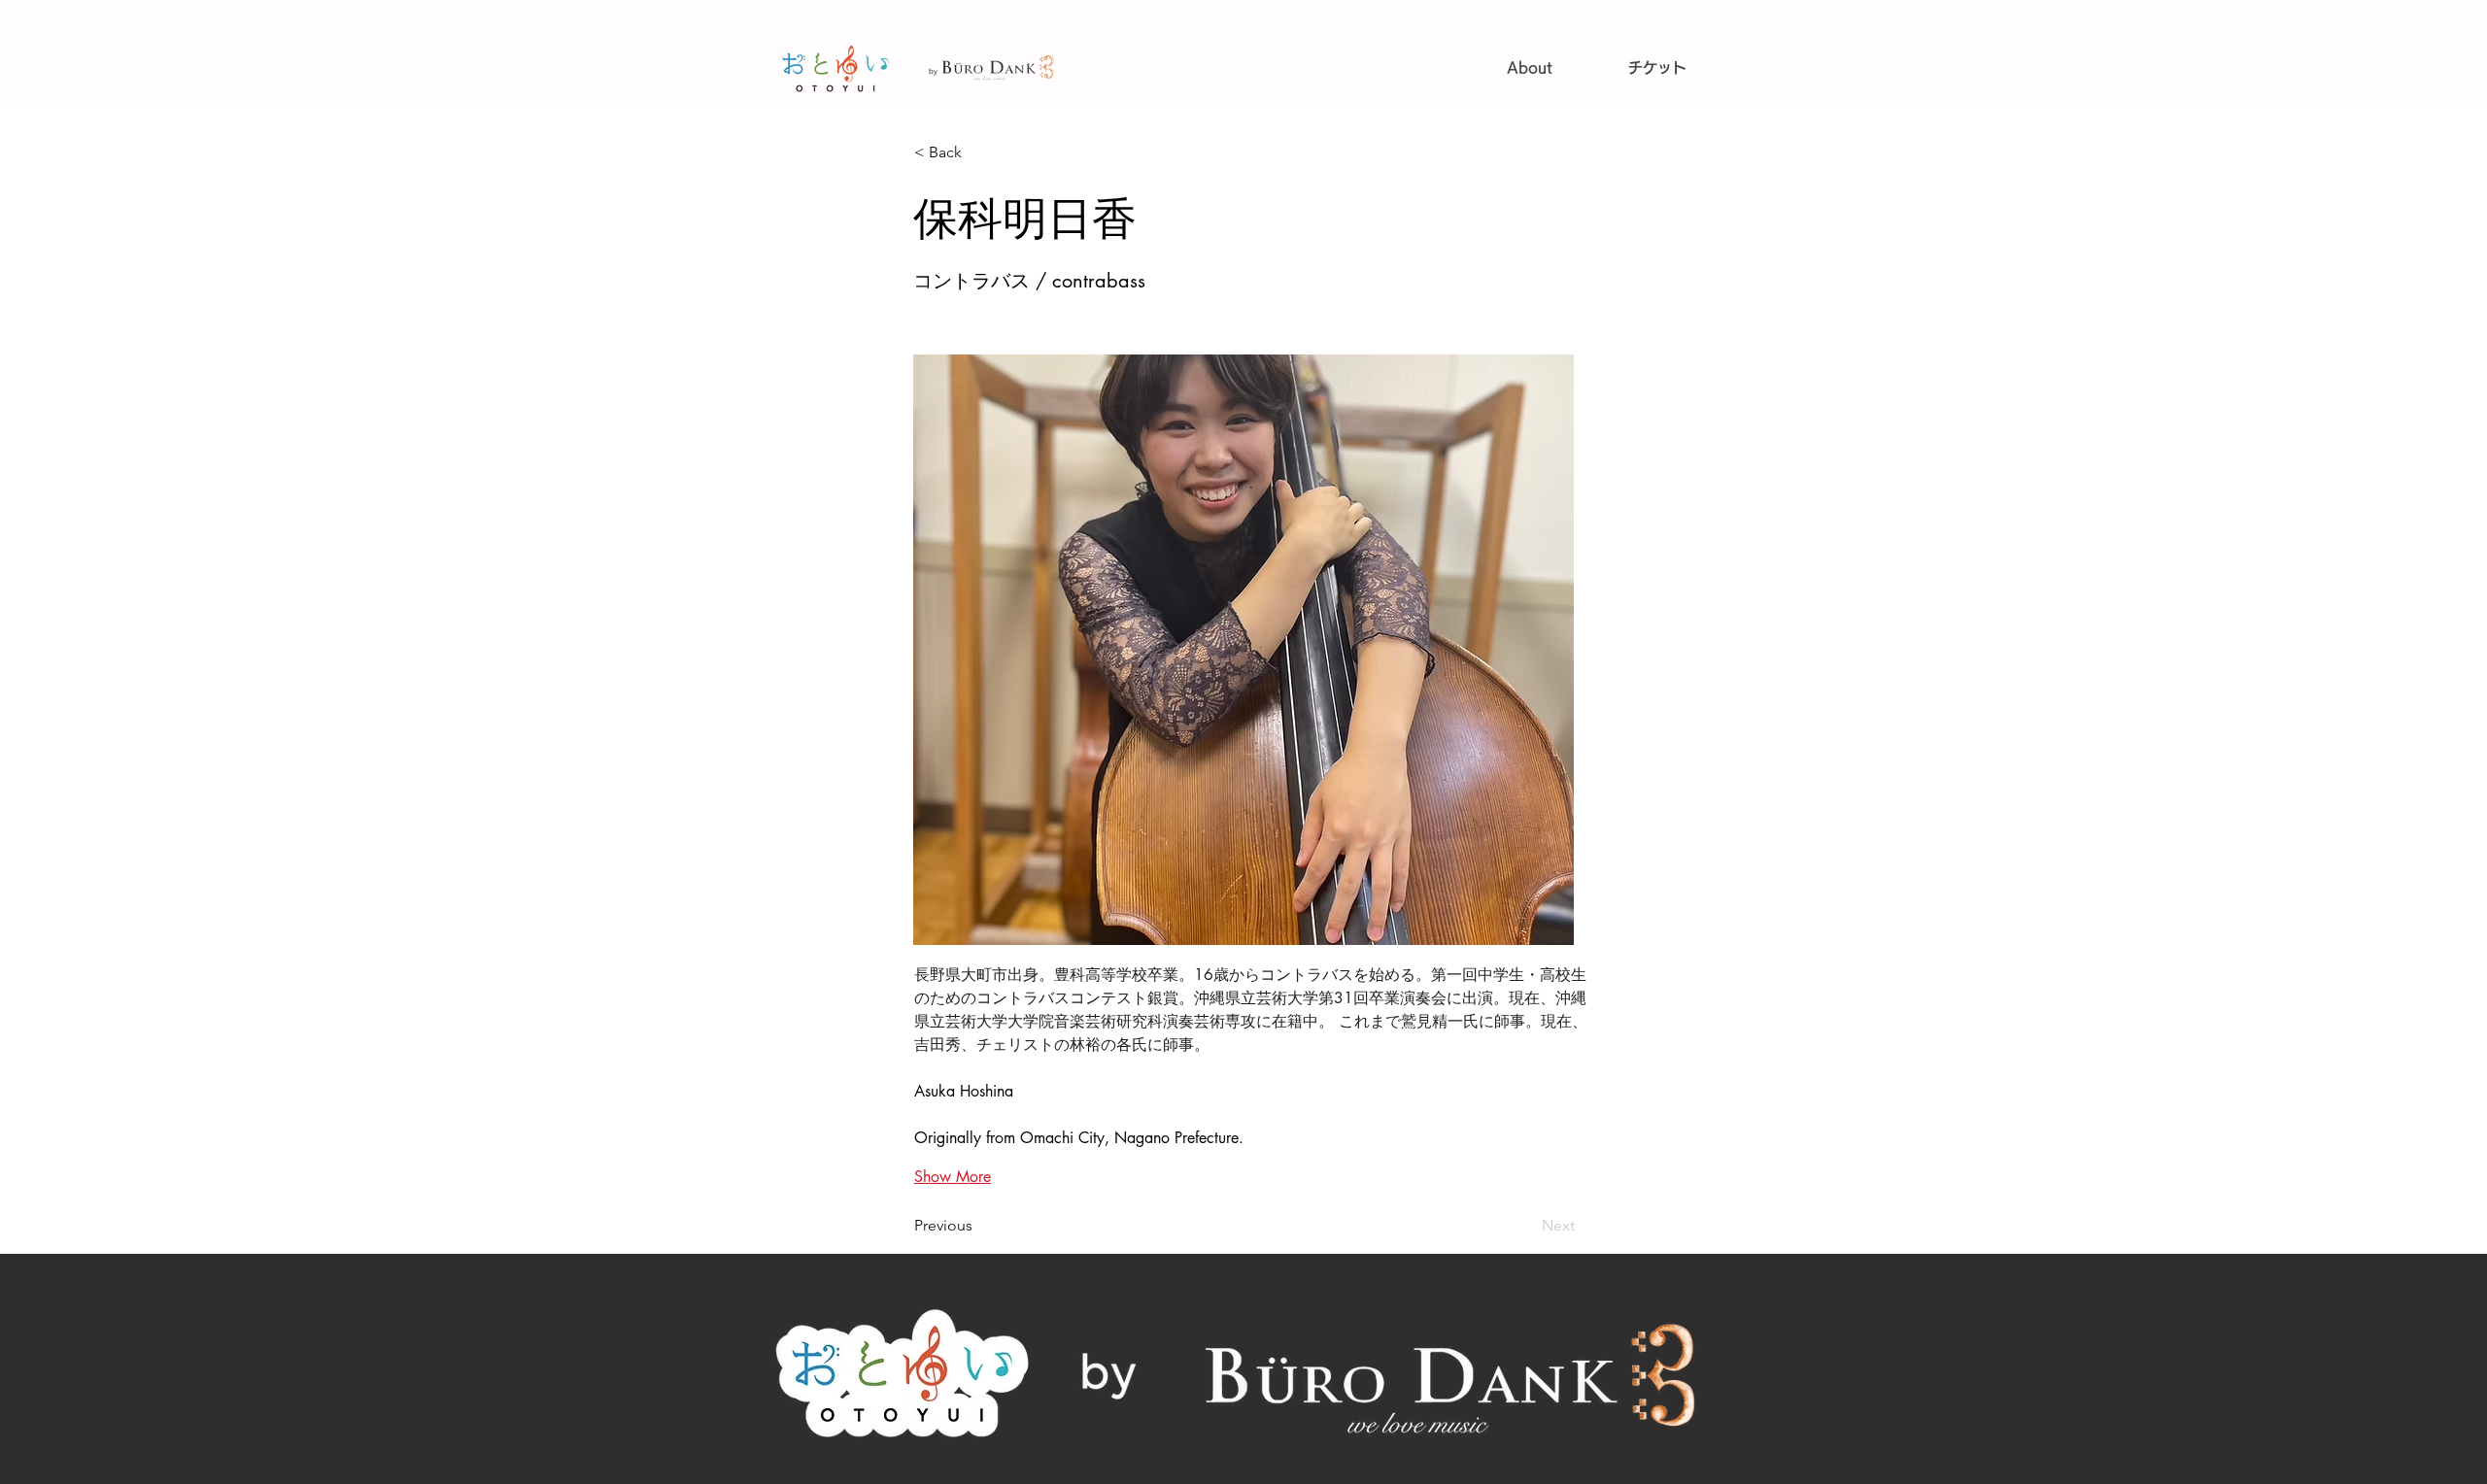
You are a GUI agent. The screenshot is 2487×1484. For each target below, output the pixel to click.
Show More (953, 1177)
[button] (978, 152)
